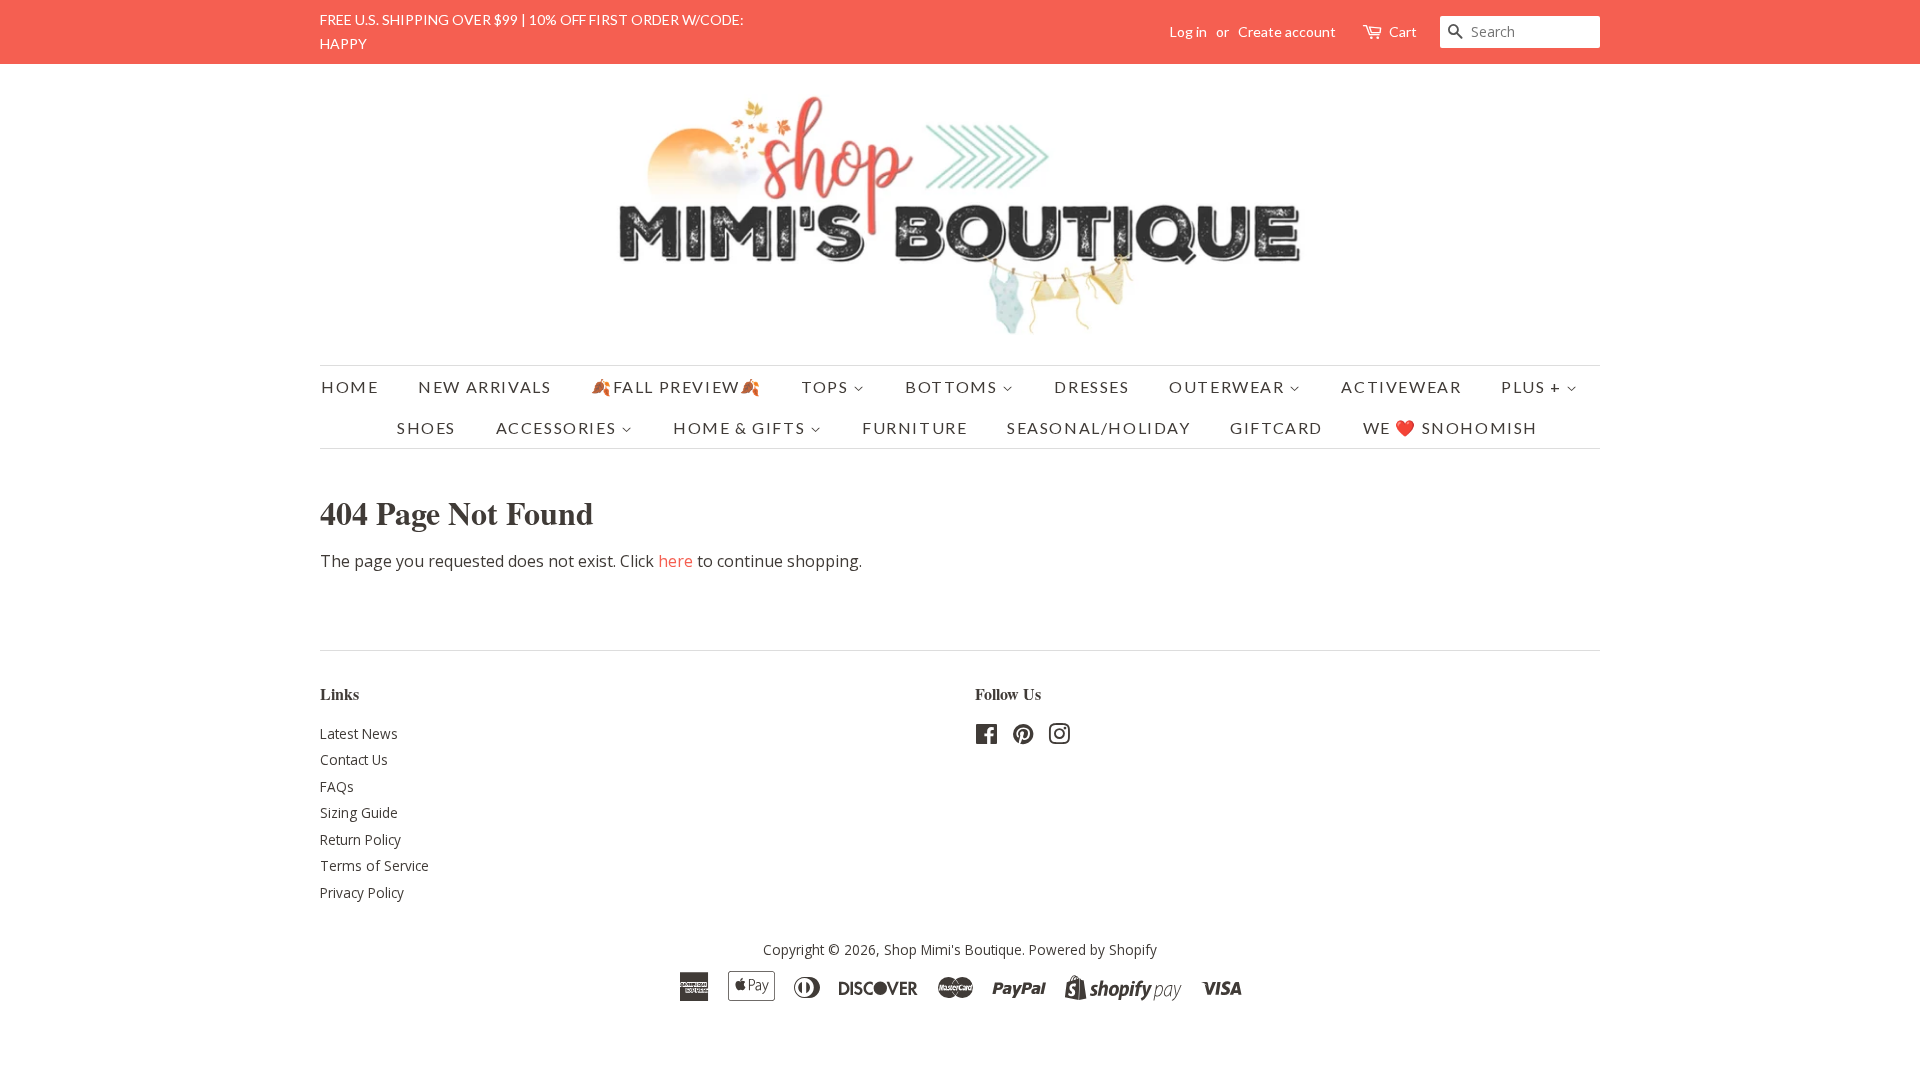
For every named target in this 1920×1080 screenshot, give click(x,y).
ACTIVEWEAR (1401, 386)
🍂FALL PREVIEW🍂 (676, 386)
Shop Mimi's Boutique (953, 949)
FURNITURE (914, 427)
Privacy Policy (362, 892)
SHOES (426, 427)
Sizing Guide (359, 812)
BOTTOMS (953, 386)
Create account (1287, 31)
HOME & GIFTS (741, 427)
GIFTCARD (1276, 427)
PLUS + (1533, 386)
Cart (1403, 31)
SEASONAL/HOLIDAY (1099, 427)
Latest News (359, 733)
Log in (1188, 31)
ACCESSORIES (558, 427)
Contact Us (354, 759)
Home (349, 386)
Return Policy (360, 839)
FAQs (337, 786)
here (675, 561)
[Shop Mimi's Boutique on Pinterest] (1023, 737)
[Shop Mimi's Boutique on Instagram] (1059, 737)
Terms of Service (374, 865)
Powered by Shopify (1093, 949)
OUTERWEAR (1229, 386)
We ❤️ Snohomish (1450, 427)
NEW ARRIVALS (484, 386)
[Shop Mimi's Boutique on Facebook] (986, 737)
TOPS (827, 386)
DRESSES (1091, 386)
